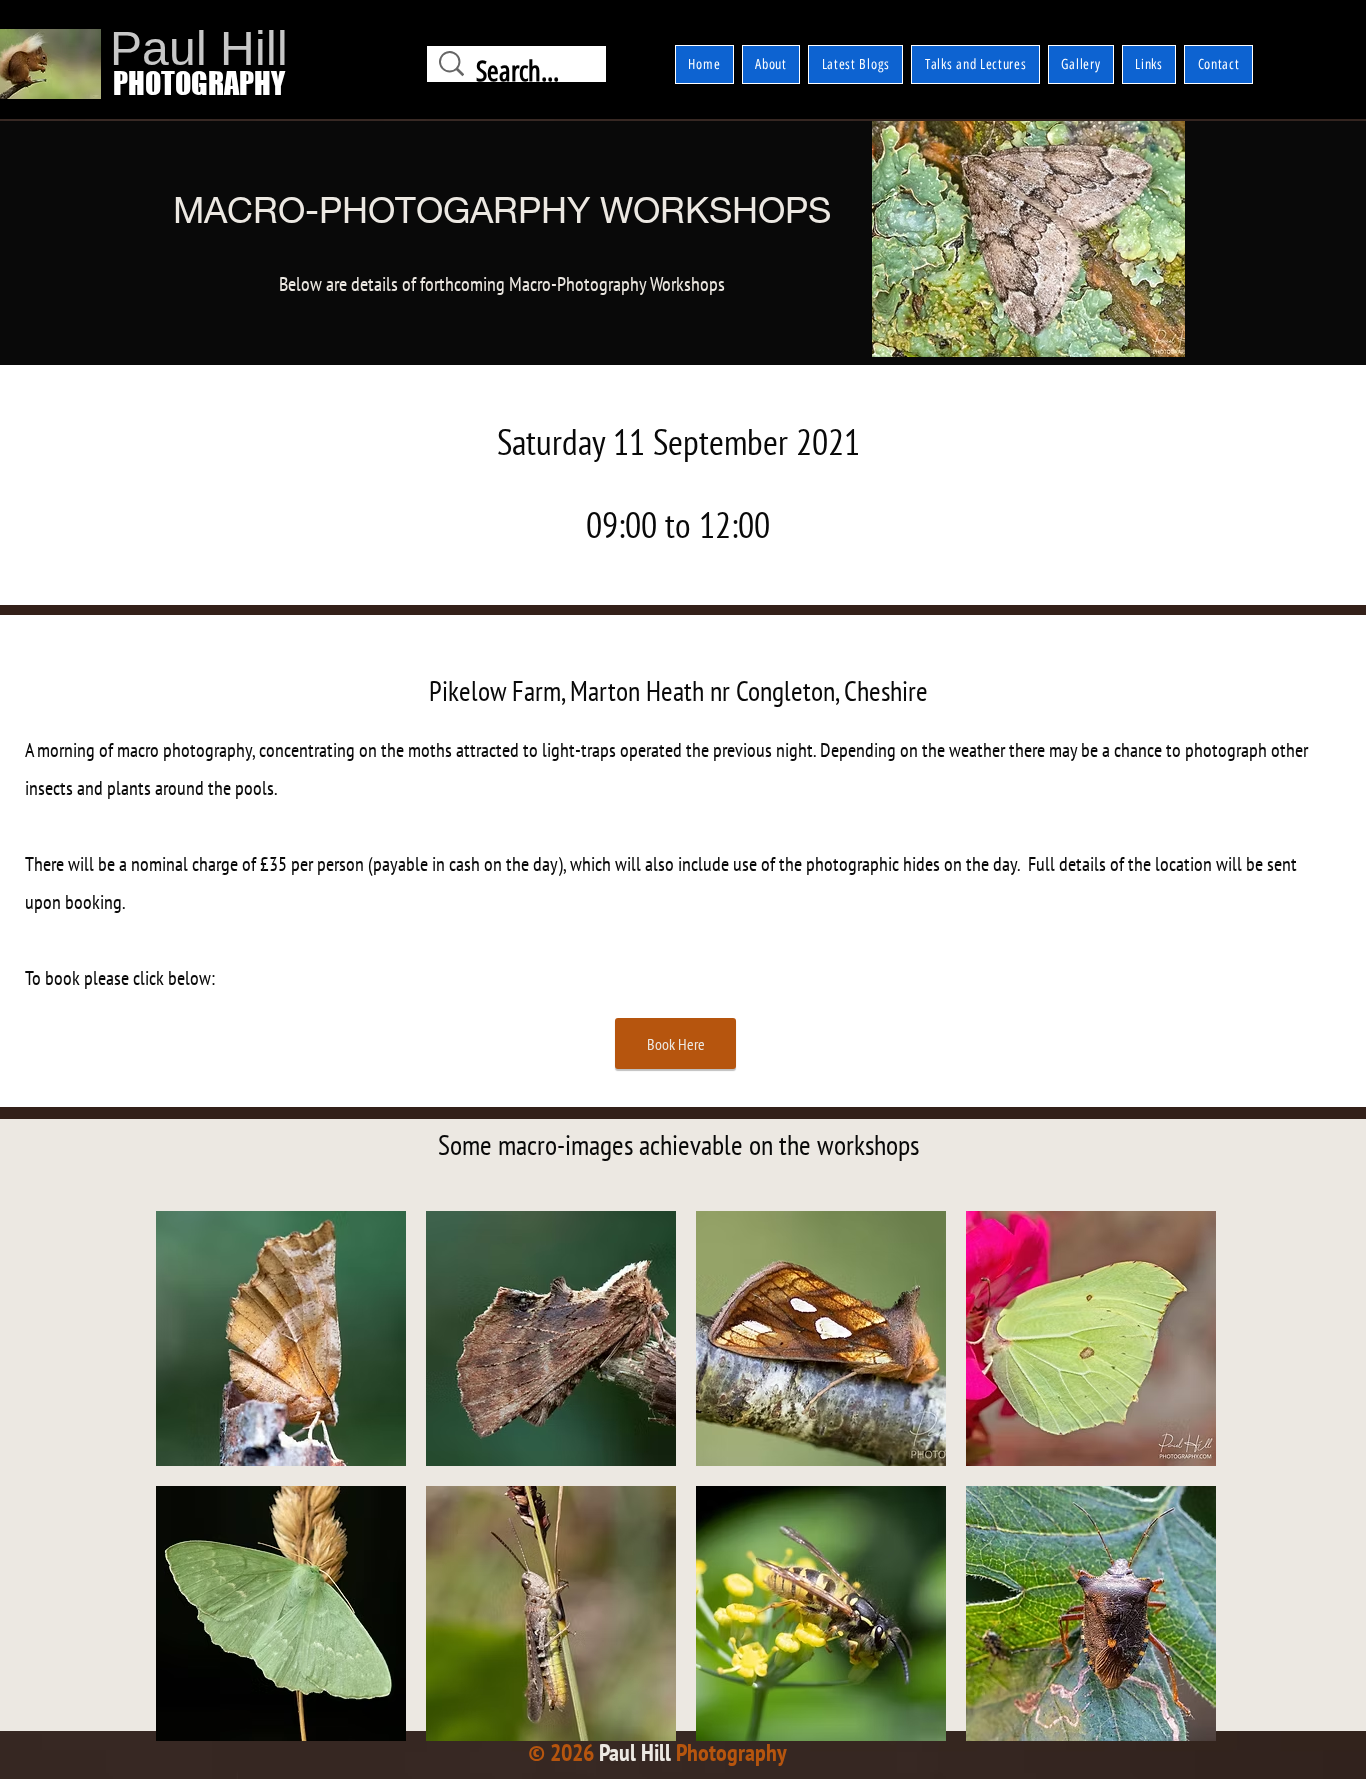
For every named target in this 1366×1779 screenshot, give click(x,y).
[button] (281, 1338)
